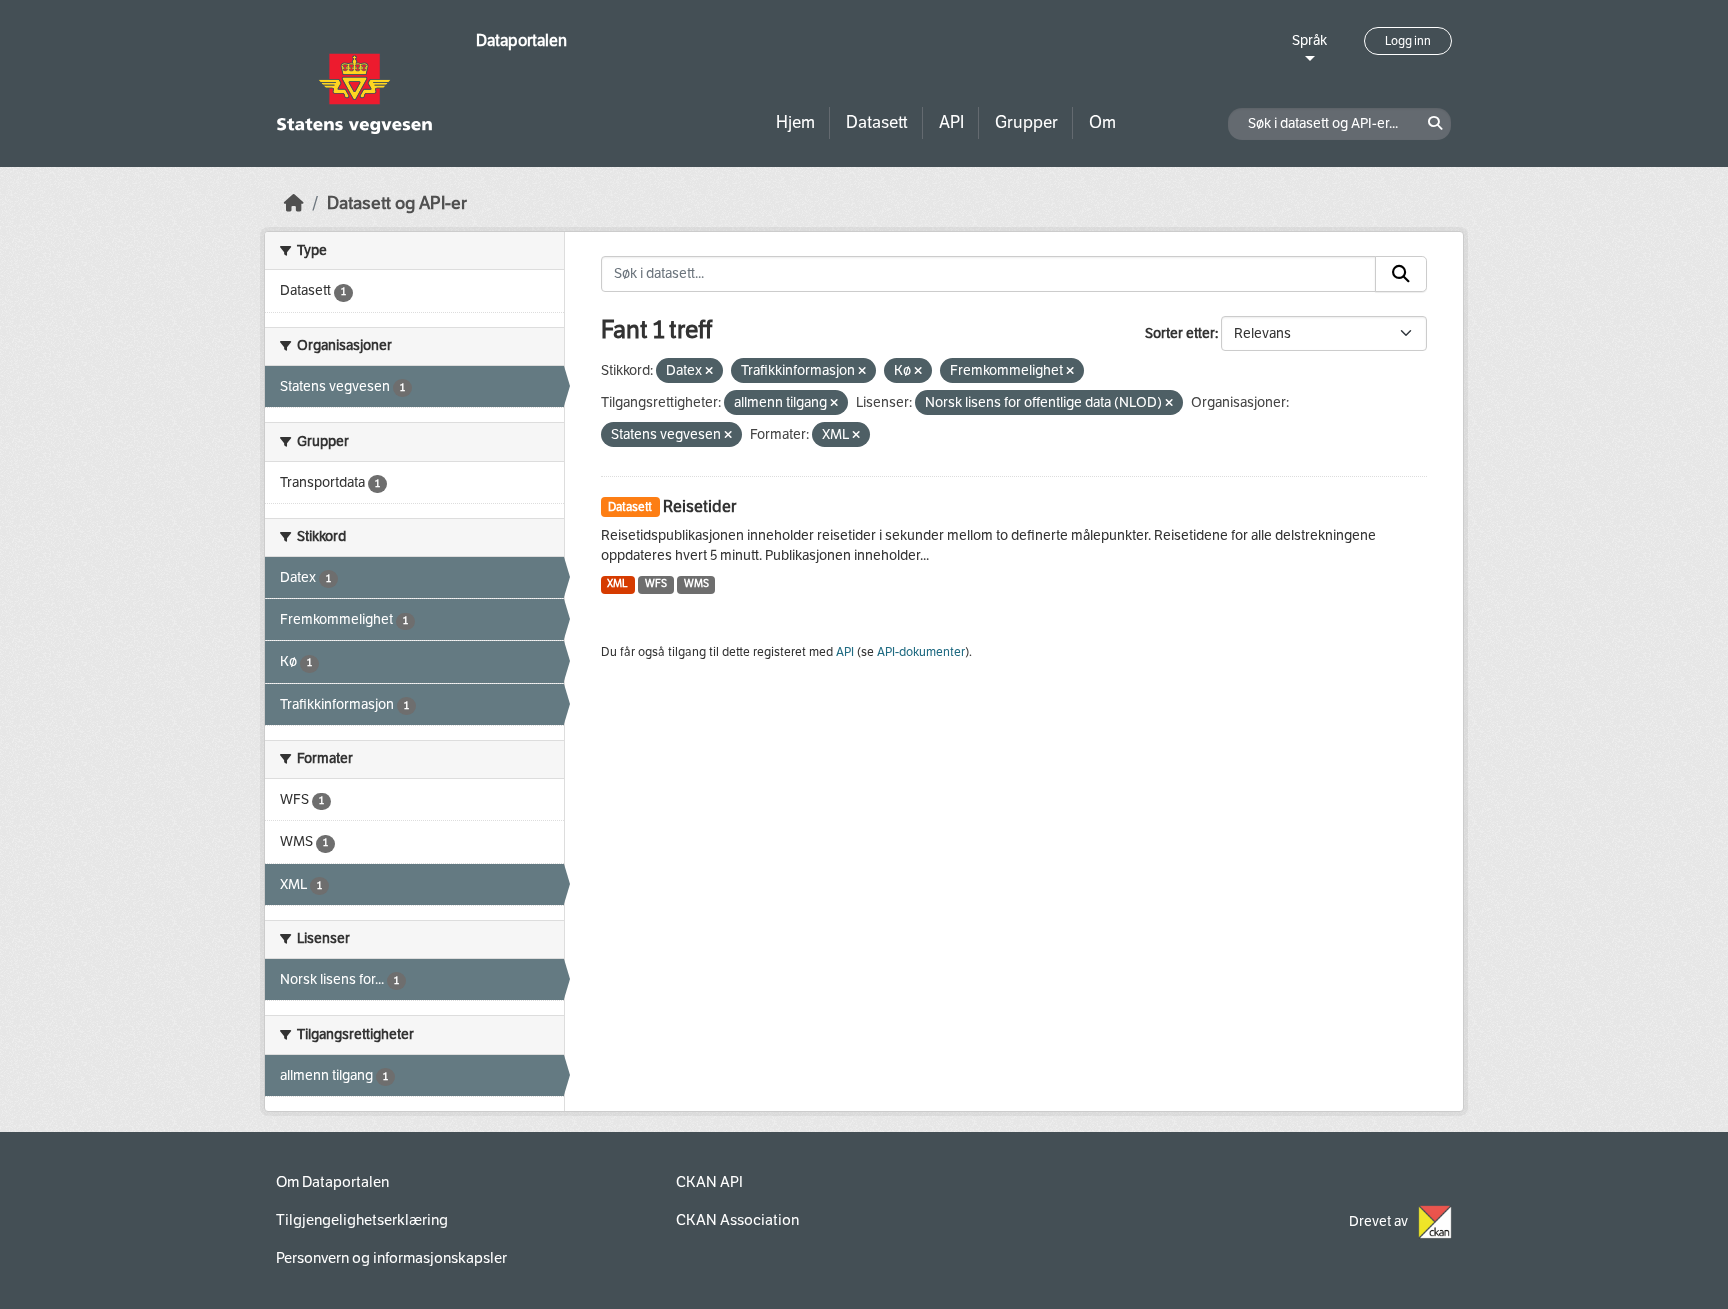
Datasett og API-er (397, 203)
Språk (1309, 40)
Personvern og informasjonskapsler (391, 1258)
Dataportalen (521, 40)
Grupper (1026, 122)
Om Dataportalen (332, 1182)
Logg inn (1408, 41)
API (951, 122)
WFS (656, 583)
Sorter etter (1180, 333)
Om (1102, 122)
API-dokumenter (921, 652)
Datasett (877, 122)
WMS (696, 583)
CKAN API (709, 1182)
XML (617, 583)
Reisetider (699, 506)
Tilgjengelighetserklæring (362, 1220)
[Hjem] (294, 203)
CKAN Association (737, 1220)
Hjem (795, 122)
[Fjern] (709, 371)
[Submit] (1401, 274)
